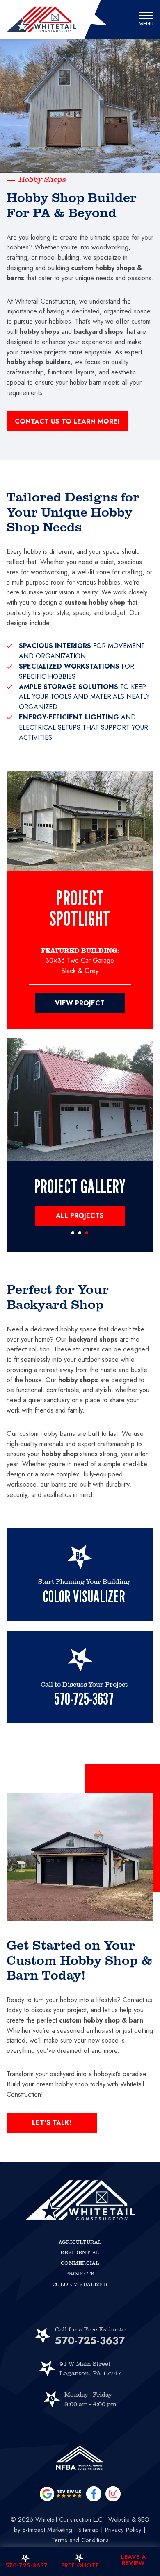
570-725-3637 (90, 2340)
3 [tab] (87, 1233)
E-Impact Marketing (47, 2530)
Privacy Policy (123, 2530)
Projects (80, 2273)
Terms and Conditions (80, 2540)
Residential (80, 2252)
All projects (80, 1216)
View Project (80, 1003)
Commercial (80, 2263)
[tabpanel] (80, 1099)
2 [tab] (80, 1233)
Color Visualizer (80, 2284)
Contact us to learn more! (67, 421)
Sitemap (89, 2530)
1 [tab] (73, 1233)
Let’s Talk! (52, 2123)
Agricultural (80, 2242)
